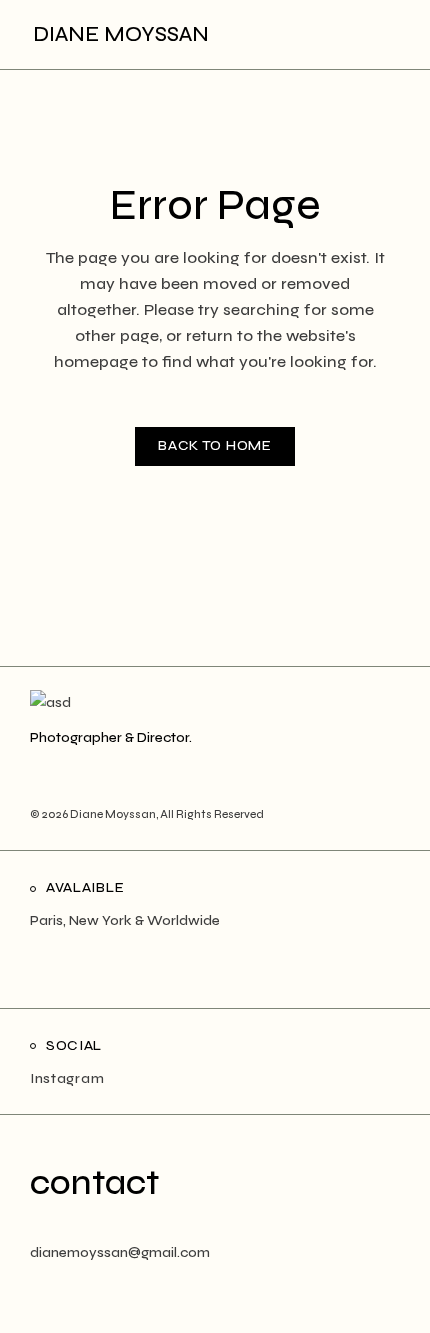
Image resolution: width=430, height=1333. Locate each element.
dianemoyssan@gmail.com (120, 1252)
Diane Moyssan (113, 814)
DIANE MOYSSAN (121, 34)
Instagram (67, 1078)
